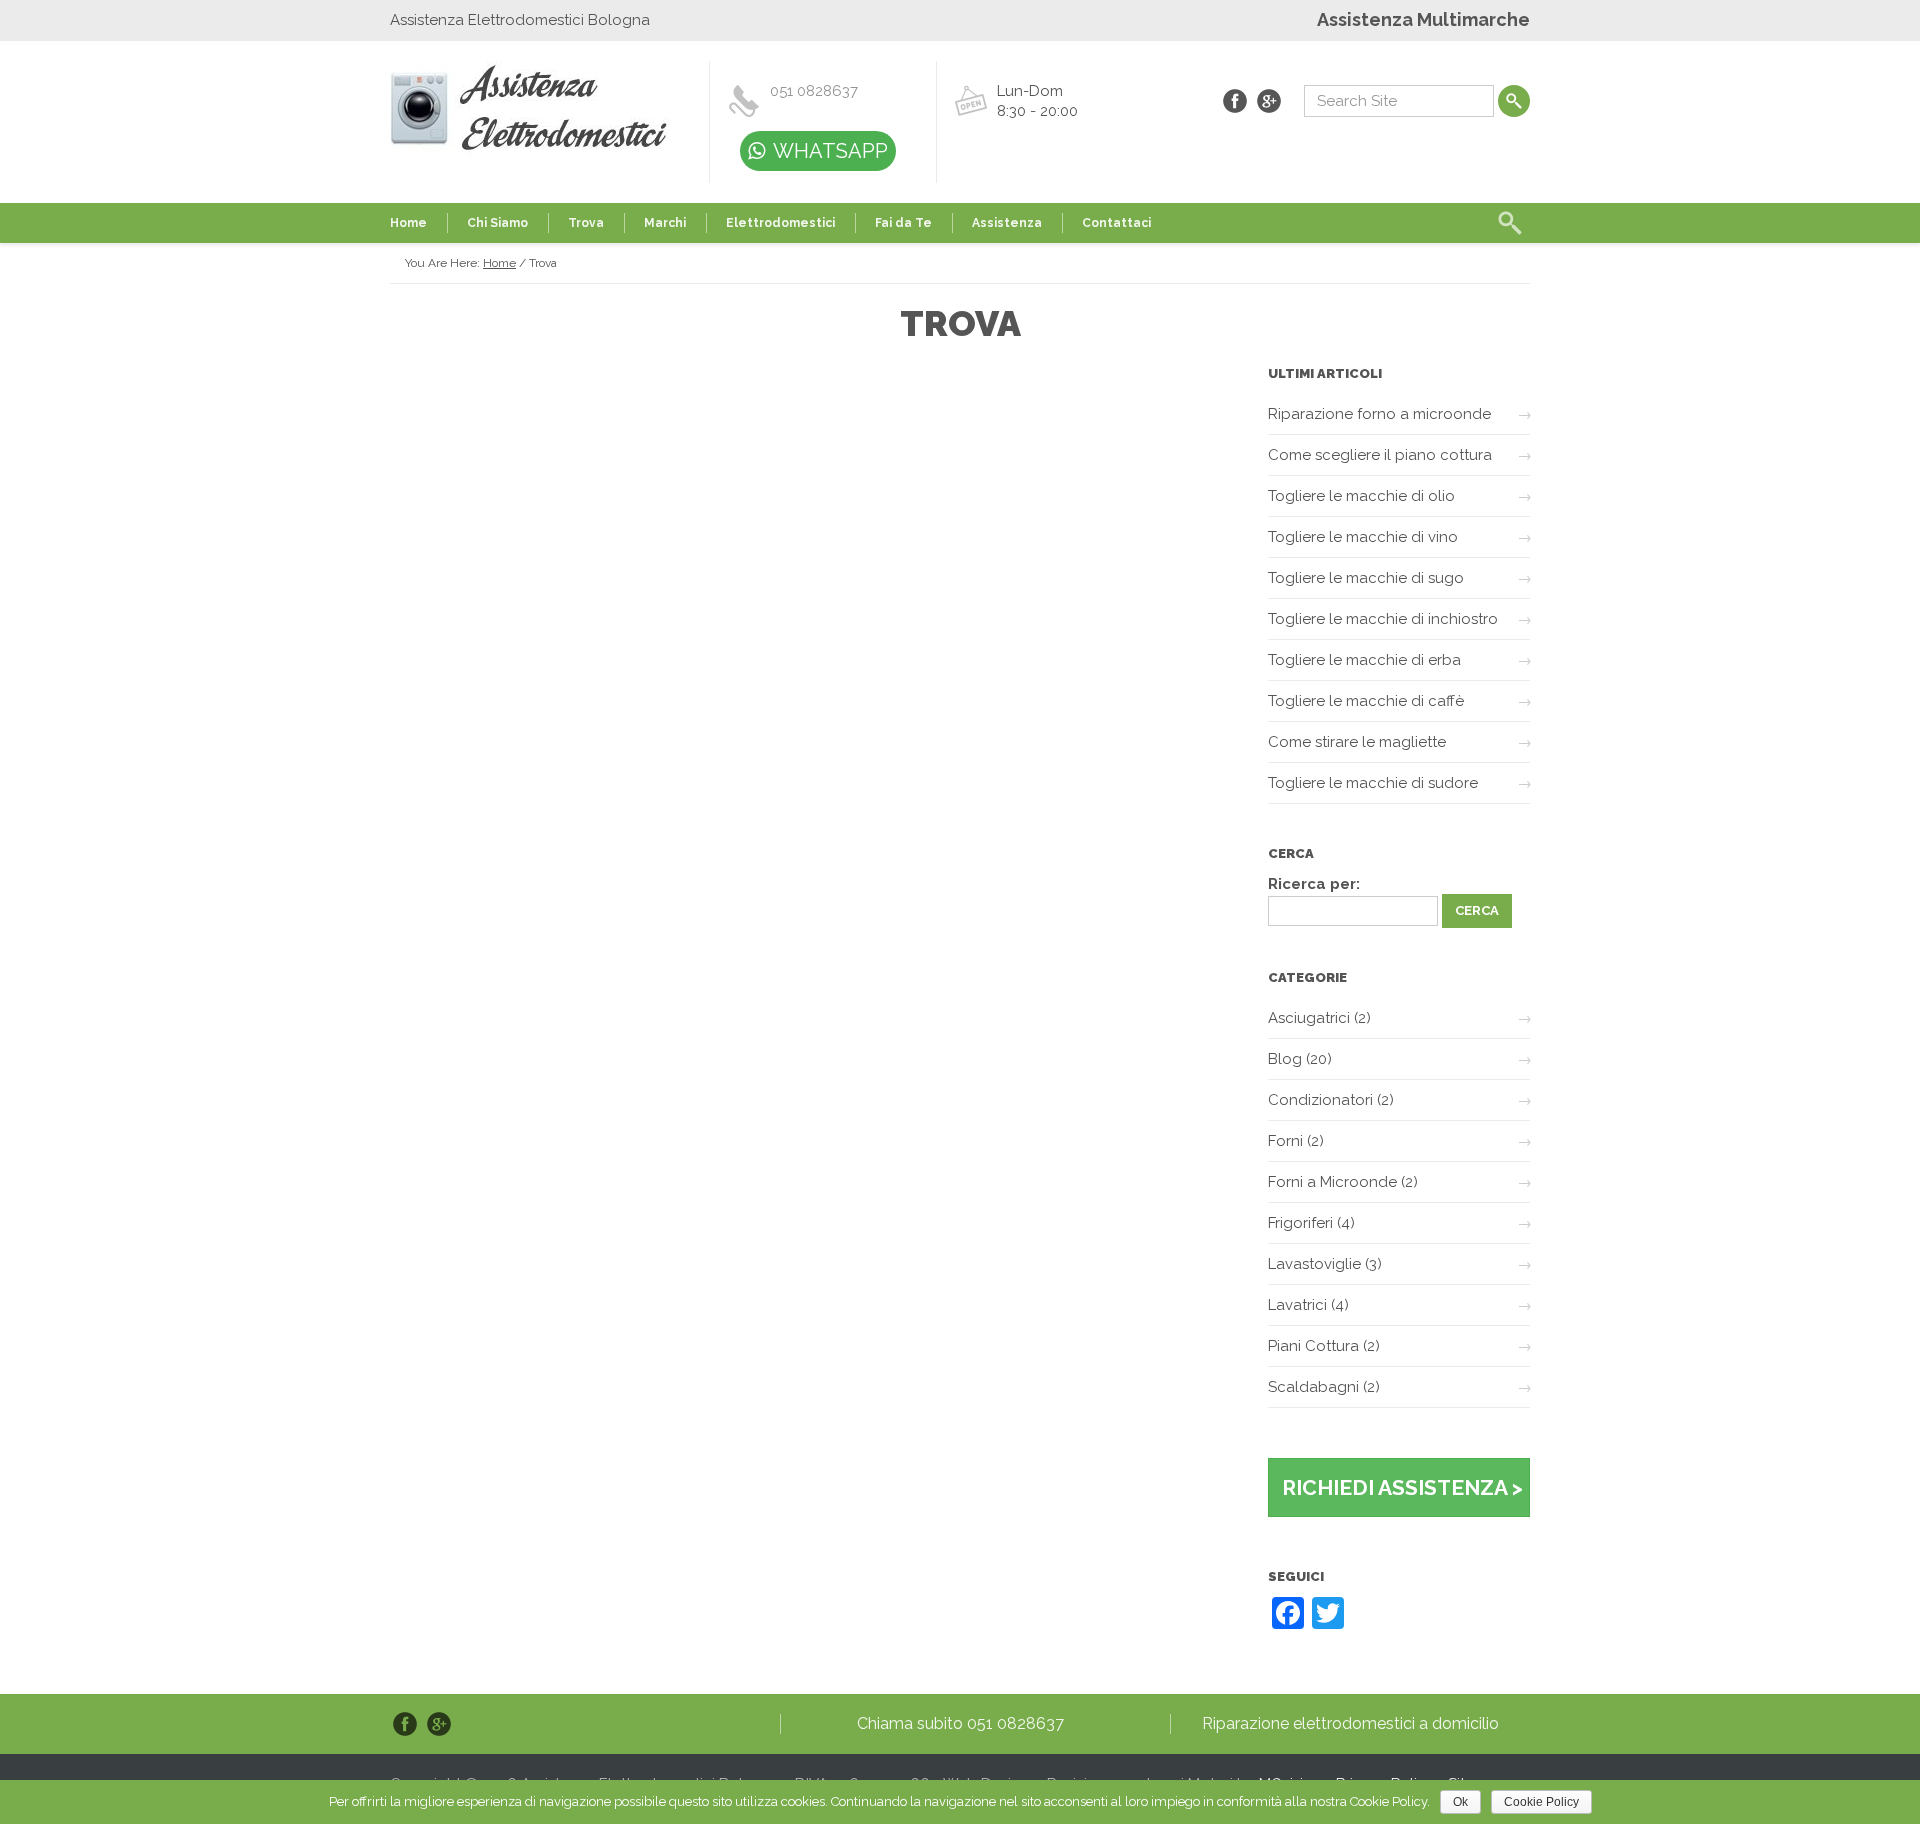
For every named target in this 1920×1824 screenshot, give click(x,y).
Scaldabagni (1313, 1387)
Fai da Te (903, 223)
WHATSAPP (830, 151)
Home (408, 223)
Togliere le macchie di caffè (1366, 701)
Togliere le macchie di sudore (1373, 783)
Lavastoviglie (1314, 1264)
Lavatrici (1297, 1305)
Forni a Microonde (1332, 1182)
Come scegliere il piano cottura (1380, 455)
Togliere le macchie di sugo (1366, 578)
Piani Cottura (1313, 1346)
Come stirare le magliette (1357, 742)
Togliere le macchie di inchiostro (1383, 619)
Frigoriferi (1300, 1223)
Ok (1460, 1802)
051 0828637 (814, 91)
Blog (1285, 1059)
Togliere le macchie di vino (1363, 537)
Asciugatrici (1309, 1018)
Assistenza (1007, 223)
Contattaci (1116, 223)
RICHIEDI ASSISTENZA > (1402, 1487)
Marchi (665, 223)
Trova (586, 223)
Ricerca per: (1314, 884)
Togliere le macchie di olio (1361, 496)
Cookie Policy (1541, 1802)
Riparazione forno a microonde (1379, 414)
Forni (1285, 1141)
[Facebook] (1235, 101)
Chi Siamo (497, 223)
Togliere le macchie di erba (1364, 660)
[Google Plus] (1269, 101)
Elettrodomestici (780, 223)
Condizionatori (1320, 1100)
